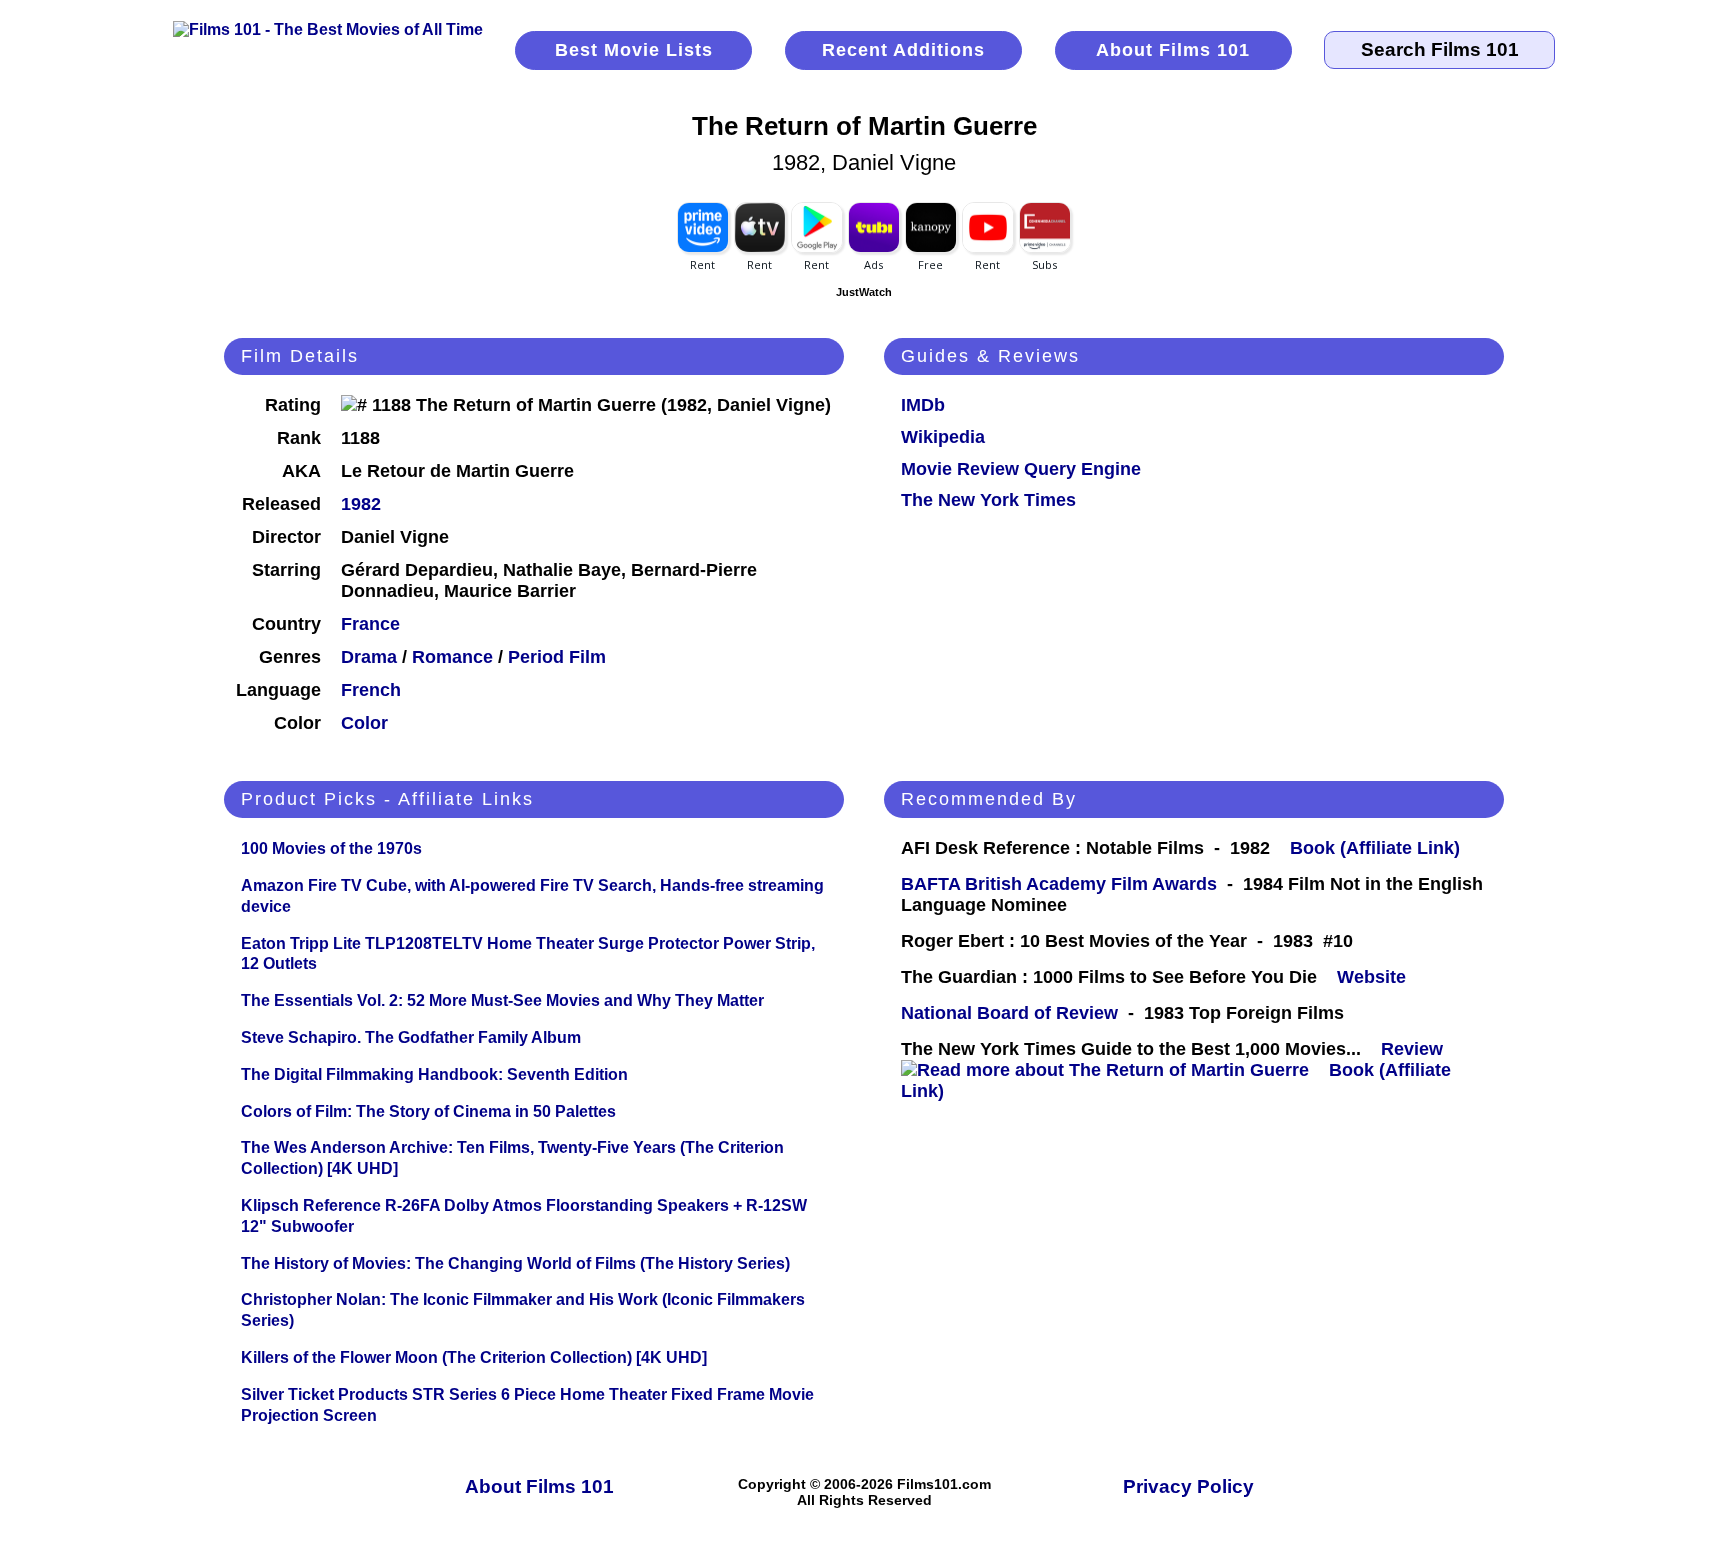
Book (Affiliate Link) (1375, 848)
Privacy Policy (1188, 1486)
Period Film (557, 657)
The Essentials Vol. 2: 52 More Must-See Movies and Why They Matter (502, 1000)
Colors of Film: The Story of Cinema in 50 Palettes (428, 1111)
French (371, 690)
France (370, 624)
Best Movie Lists (634, 50)
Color (364, 723)
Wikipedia (943, 437)
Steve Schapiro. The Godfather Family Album (411, 1037)
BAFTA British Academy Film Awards (1059, 884)
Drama (369, 657)
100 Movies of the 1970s (331, 848)
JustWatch (864, 292)
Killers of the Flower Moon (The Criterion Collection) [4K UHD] (474, 1357)
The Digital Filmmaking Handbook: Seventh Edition (434, 1074)
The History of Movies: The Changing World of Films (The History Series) (515, 1263)
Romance (452, 657)
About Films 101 (1173, 50)
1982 (361, 504)
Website (1371, 977)
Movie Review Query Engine (1021, 469)
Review (1417, 1049)
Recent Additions (903, 50)
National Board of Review (1009, 1013)
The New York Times (988, 500)
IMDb (923, 405)
